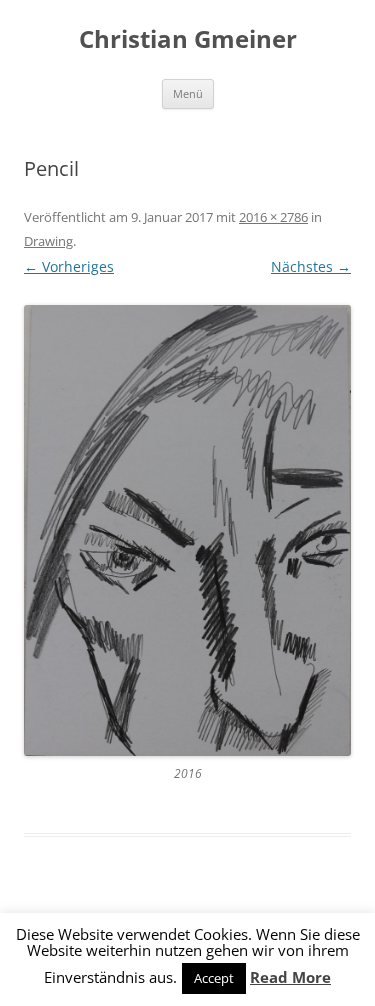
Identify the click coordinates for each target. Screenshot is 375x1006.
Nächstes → (311, 266)
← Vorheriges (69, 266)
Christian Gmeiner (188, 39)
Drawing (48, 241)
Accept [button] (214, 978)
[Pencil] (187, 531)
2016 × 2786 (273, 217)
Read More (290, 977)
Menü (188, 93)
